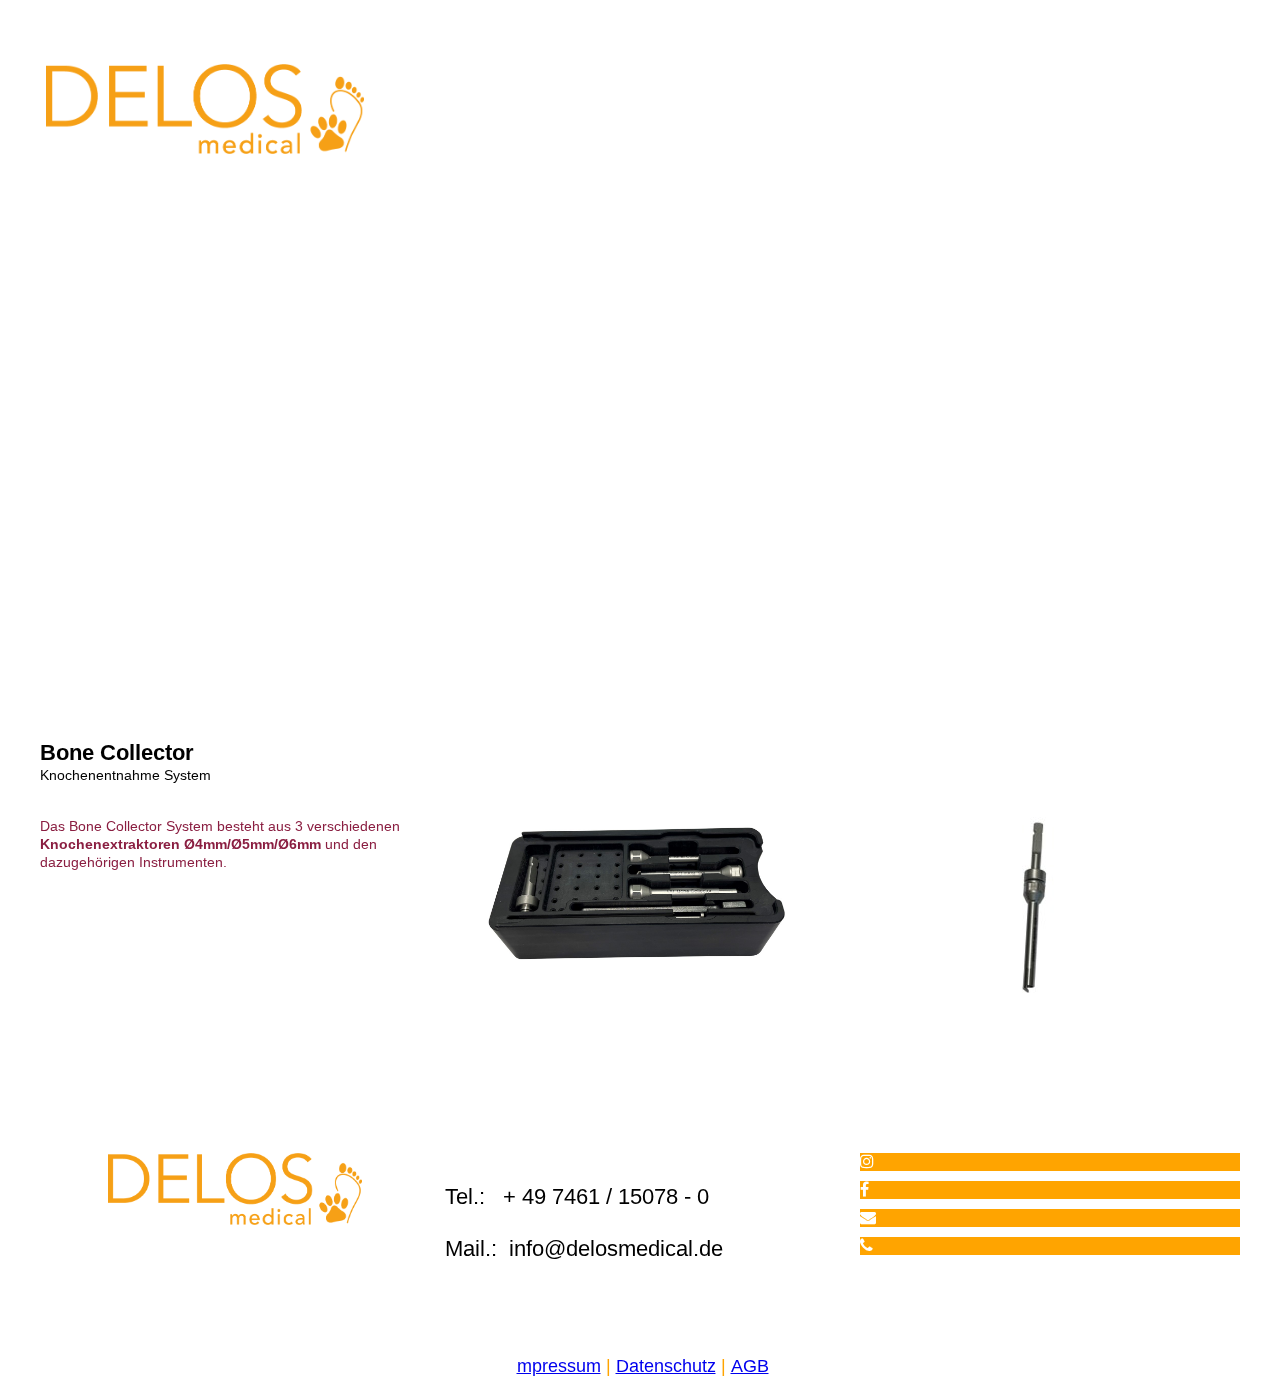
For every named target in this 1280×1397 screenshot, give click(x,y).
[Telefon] (866, 1245)
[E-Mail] (868, 1217)
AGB (750, 1366)
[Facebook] (864, 1189)
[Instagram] (867, 1161)
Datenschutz (666, 1366)
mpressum (559, 1366)
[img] (205, 109)
